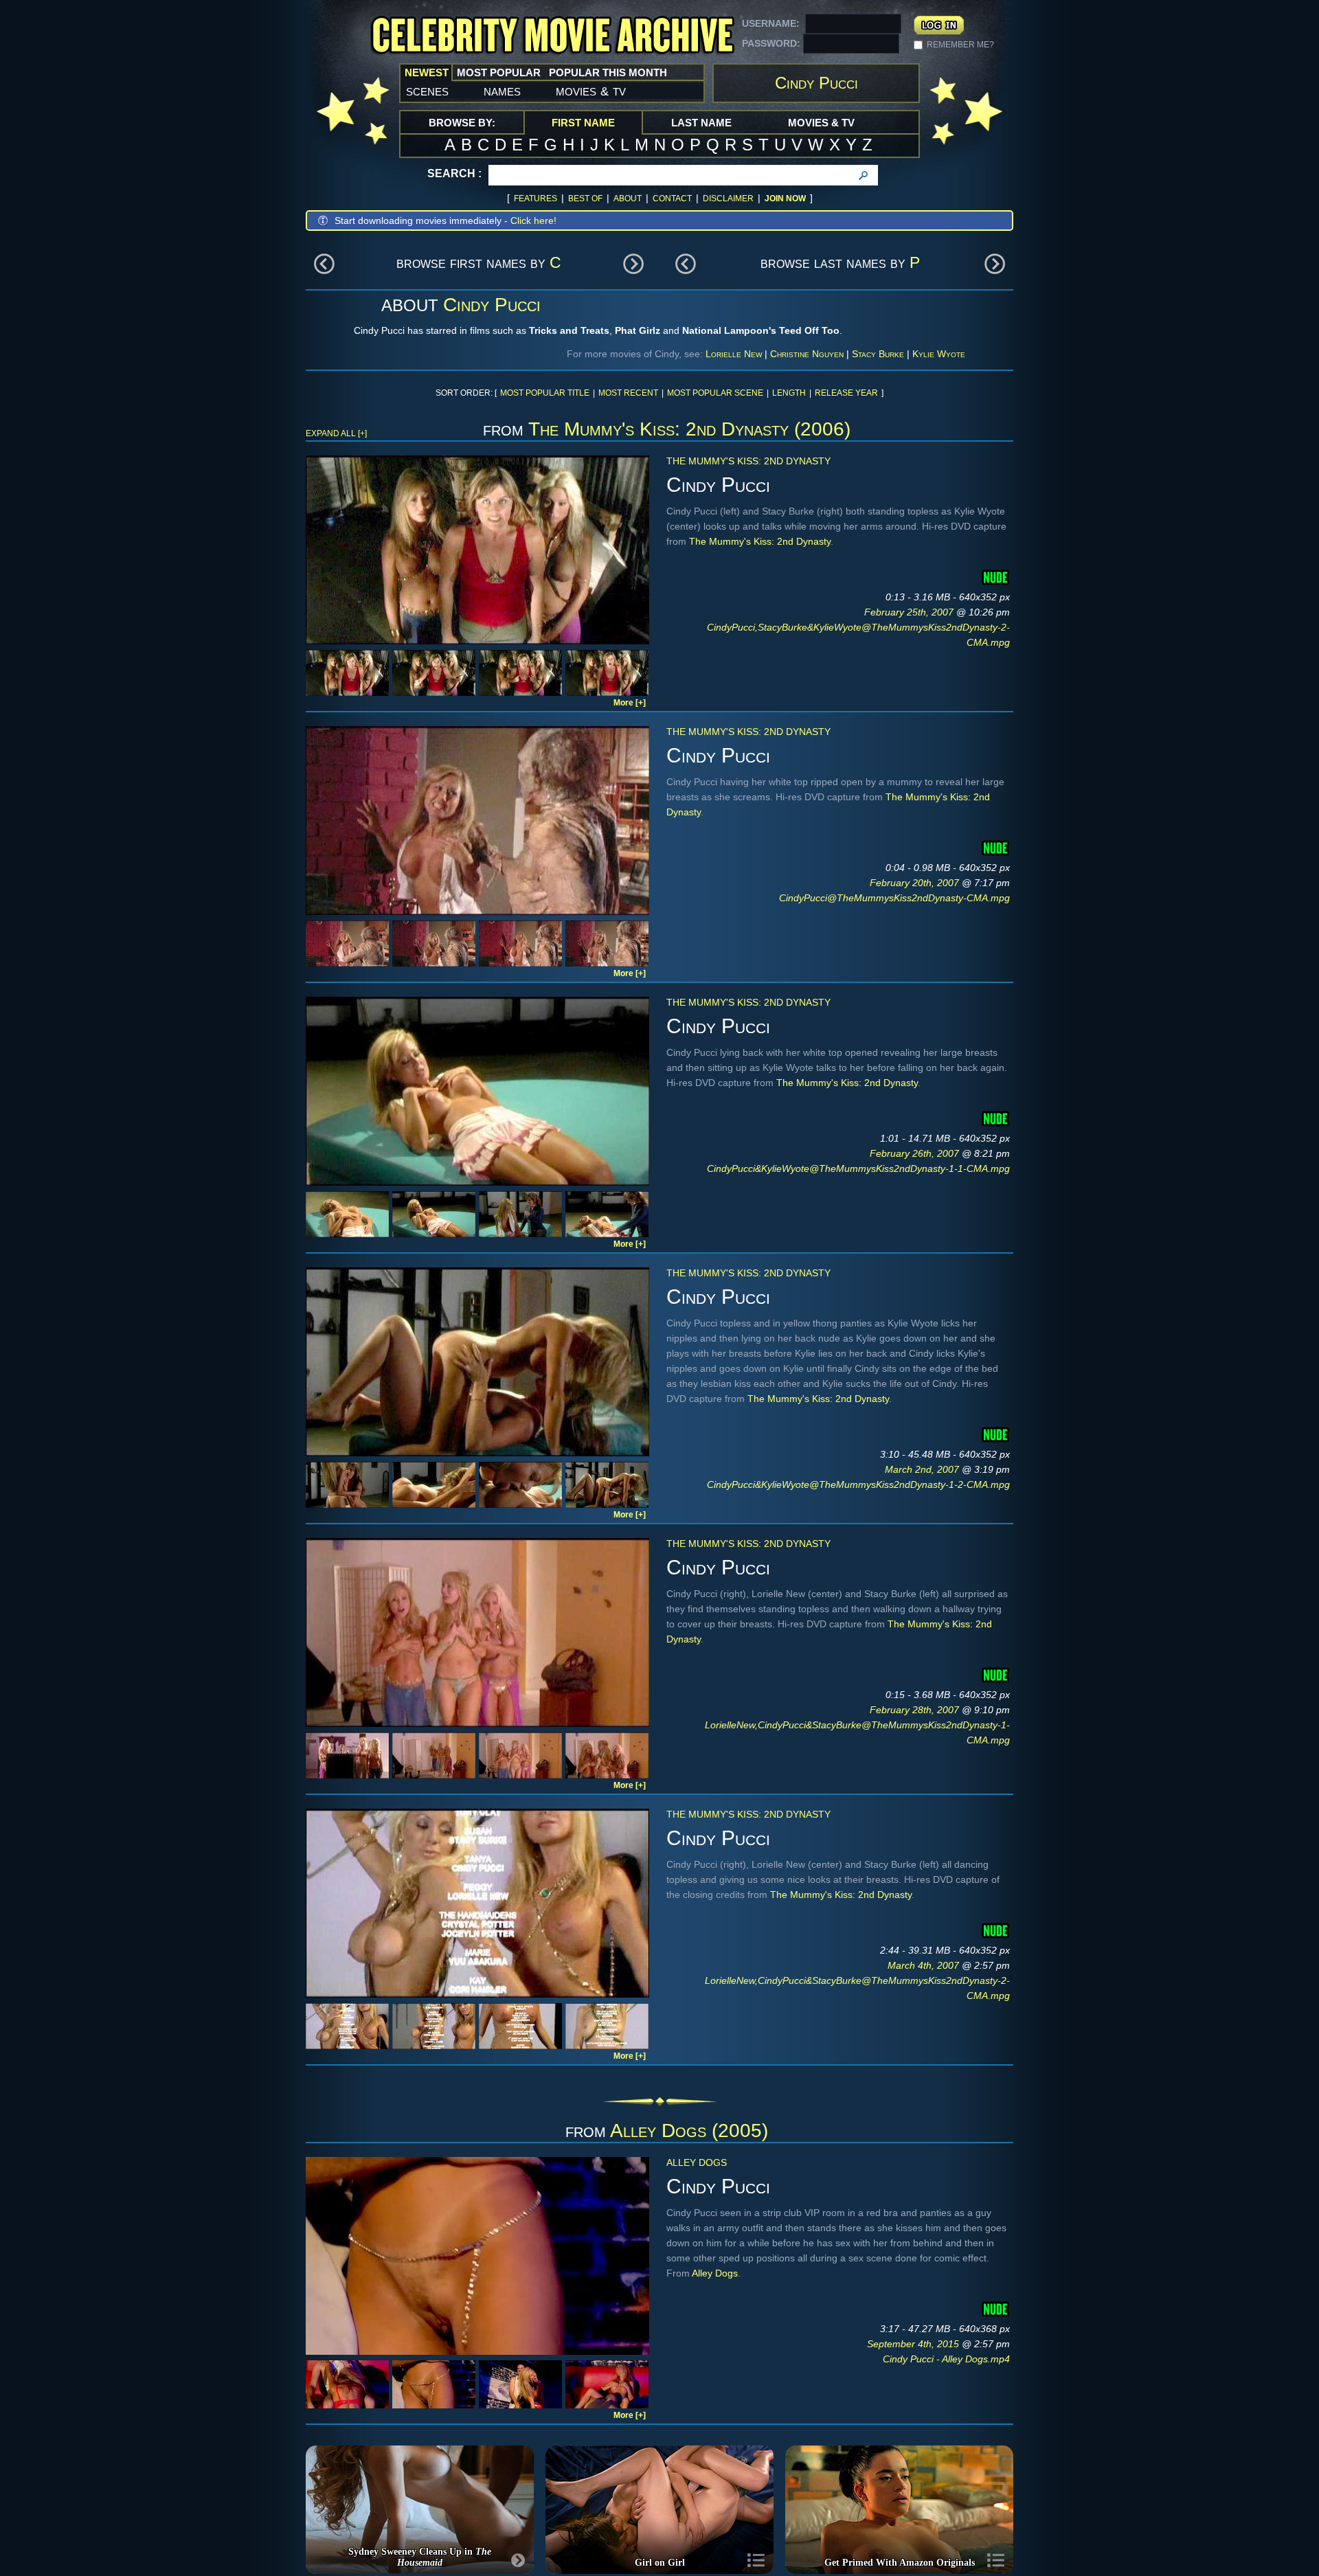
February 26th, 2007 (916, 1153)
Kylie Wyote (939, 354)
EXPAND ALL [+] (336, 433)
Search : (454, 173)
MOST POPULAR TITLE (545, 393)
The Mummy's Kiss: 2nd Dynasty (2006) (689, 429)
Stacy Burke (878, 354)
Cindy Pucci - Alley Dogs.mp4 (946, 2359)
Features (536, 199)
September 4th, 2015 (914, 2344)
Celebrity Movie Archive (552, 36)
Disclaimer (728, 199)
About (628, 199)
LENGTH (789, 393)
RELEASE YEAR (846, 393)
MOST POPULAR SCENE (715, 393)
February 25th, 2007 (910, 612)
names (502, 91)
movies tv (591, 91)
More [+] (630, 703)
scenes (427, 91)
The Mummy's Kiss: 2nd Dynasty (748, 461)
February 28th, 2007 (916, 1710)
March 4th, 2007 (925, 1965)
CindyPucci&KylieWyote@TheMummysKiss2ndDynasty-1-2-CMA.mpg (858, 1484)
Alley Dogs (697, 2162)
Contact (672, 199)
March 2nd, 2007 (923, 1469)
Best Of (585, 199)
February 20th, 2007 (916, 883)
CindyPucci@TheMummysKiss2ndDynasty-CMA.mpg (894, 898)
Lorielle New (734, 354)
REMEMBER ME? (960, 45)
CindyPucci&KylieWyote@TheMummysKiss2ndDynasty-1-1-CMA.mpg (858, 1168)
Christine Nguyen (807, 354)
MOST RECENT (628, 393)
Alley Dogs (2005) (689, 2131)
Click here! (533, 221)
